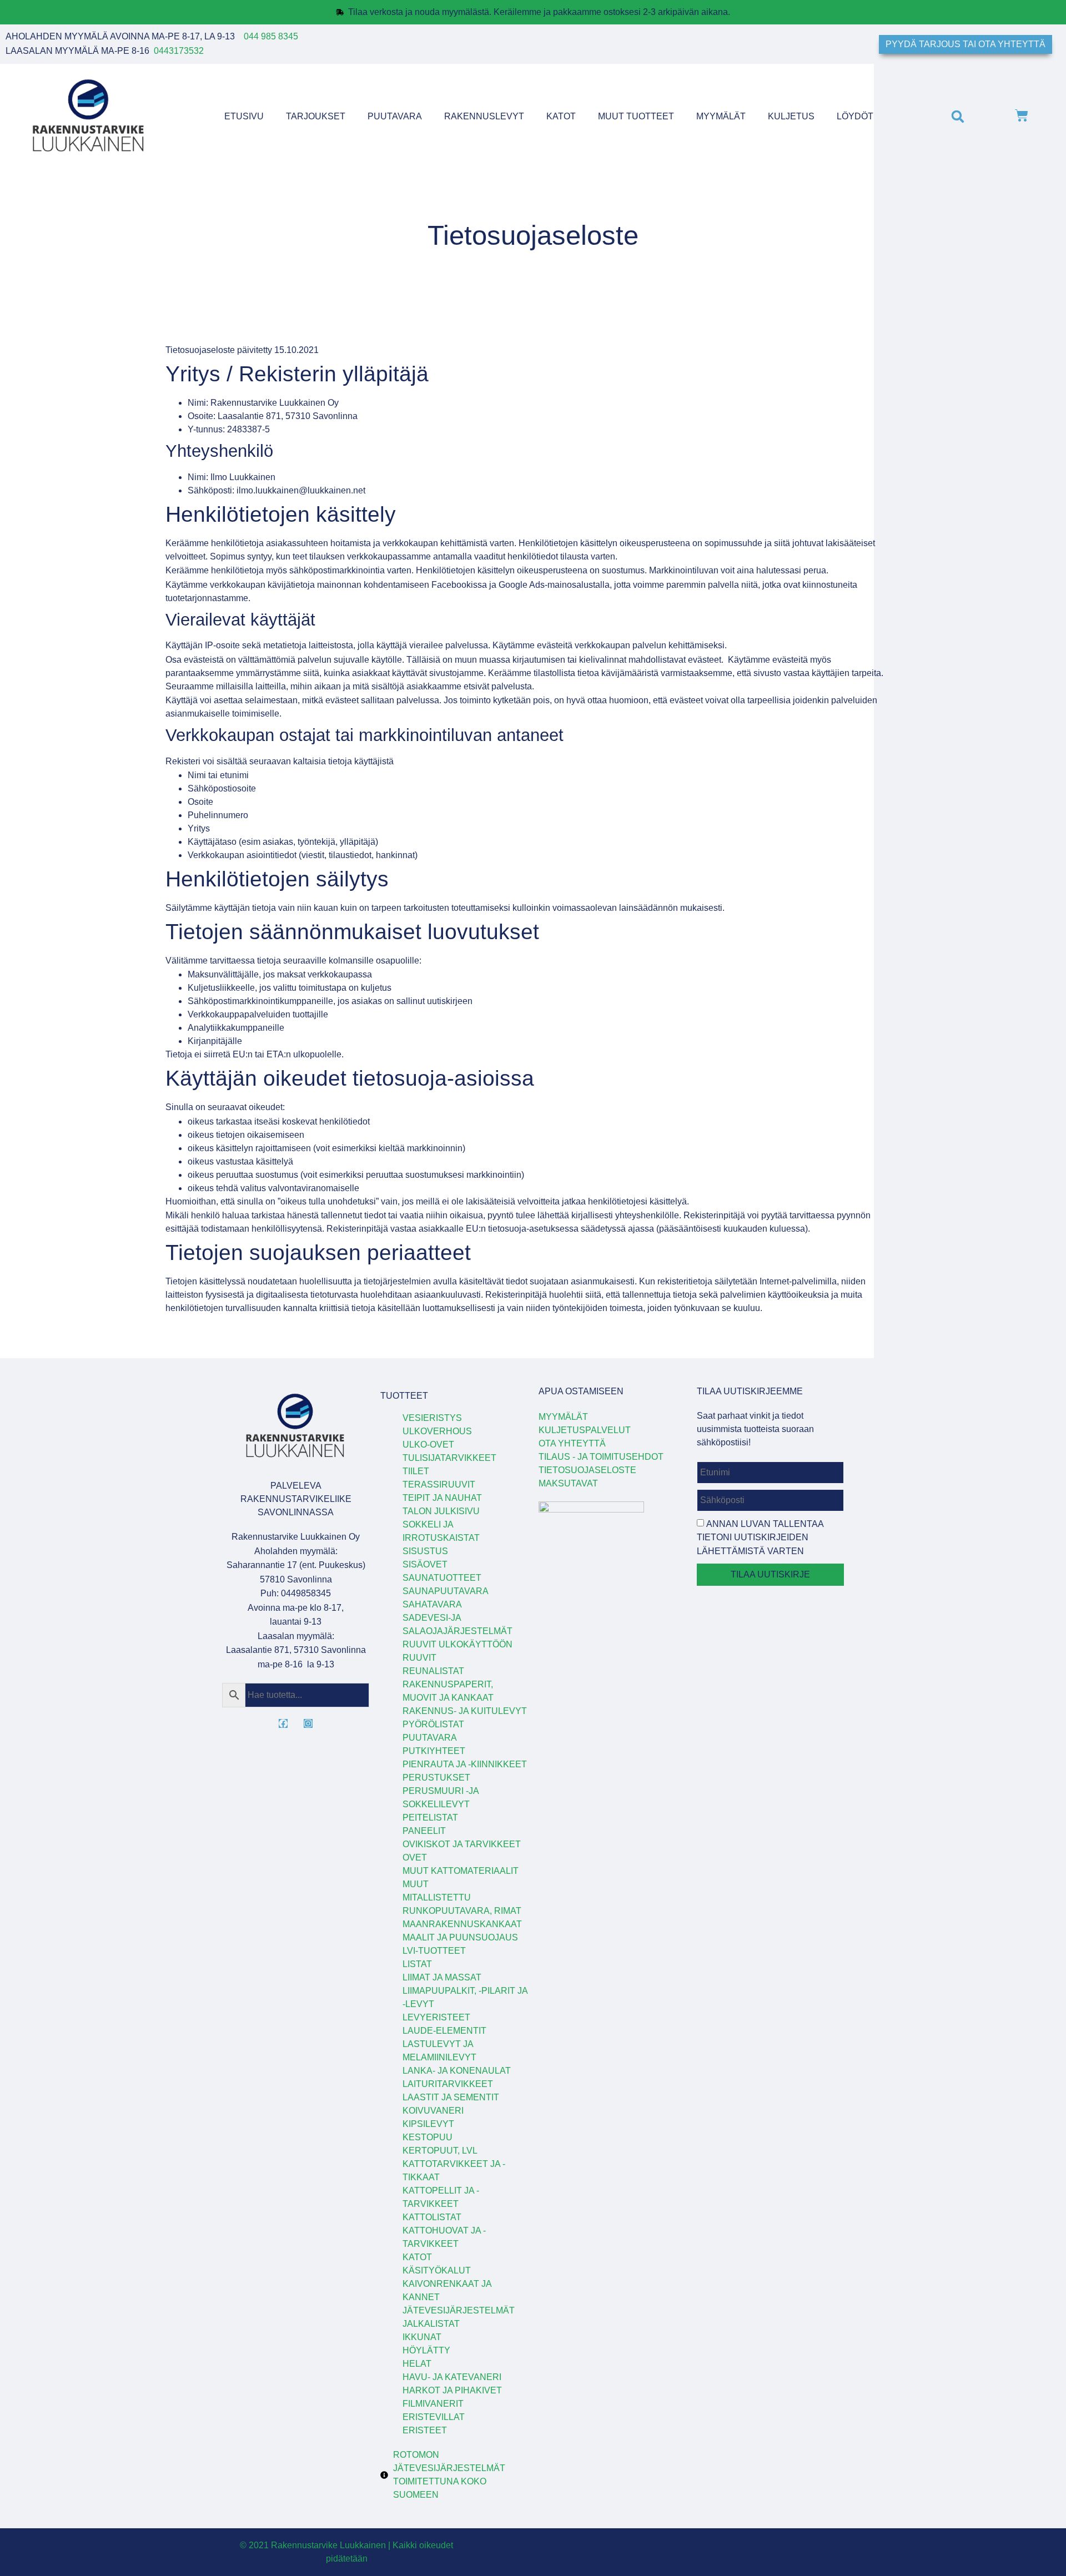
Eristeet (425, 2430)
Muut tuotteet (636, 116)
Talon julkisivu (441, 1511)
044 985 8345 (271, 36)
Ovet (415, 1857)
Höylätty (426, 2350)
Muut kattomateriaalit (461, 1871)
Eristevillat (434, 2417)
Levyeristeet (436, 2017)
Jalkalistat (431, 2324)
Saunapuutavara (446, 1591)
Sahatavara (432, 1604)
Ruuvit (419, 1658)
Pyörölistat (433, 1724)
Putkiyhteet (434, 1751)
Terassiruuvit (439, 1484)
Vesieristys (432, 1418)
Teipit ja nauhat (442, 1498)
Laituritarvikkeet (448, 2084)
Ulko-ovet (428, 1445)
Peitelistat (430, 1818)
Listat (417, 1964)
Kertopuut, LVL (440, 2151)
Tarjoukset (316, 116)
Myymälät (721, 116)
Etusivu (244, 116)
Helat (417, 2364)
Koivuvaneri (433, 2111)
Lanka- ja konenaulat (457, 2071)
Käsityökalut (437, 2270)
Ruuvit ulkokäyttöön (457, 1644)
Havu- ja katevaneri (452, 2377)
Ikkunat (422, 2337)
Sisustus (425, 1551)
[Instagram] (308, 1723)
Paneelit (424, 1831)
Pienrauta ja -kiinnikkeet (465, 1764)
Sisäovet (425, 1564)
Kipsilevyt (428, 2124)
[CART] (1022, 117)
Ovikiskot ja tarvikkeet (462, 1844)
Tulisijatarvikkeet (449, 1458)
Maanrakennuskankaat (462, 1924)
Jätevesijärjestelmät (459, 2310)
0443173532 (179, 51)
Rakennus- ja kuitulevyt (465, 1711)
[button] (957, 117)
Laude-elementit (444, 2031)
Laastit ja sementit (451, 2097)
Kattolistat (432, 2217)
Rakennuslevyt (484, 116)
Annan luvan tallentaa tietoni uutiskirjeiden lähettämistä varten (760, 1537)
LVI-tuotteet (434, 1951)
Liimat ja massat (442, 1977)
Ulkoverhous (437, 1431)
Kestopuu (428, 2137)
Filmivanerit (433, 2404)
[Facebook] (283, 1723)
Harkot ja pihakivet (452, 2390)
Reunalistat (433, 1671)
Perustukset (436, 1778)
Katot (561, 116)
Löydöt (855, 116)
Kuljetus (791, 116)
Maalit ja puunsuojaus (460, 1937)
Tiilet (416, 1471)
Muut (416, 1884)
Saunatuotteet (442, 1578)
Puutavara (395, 116)
